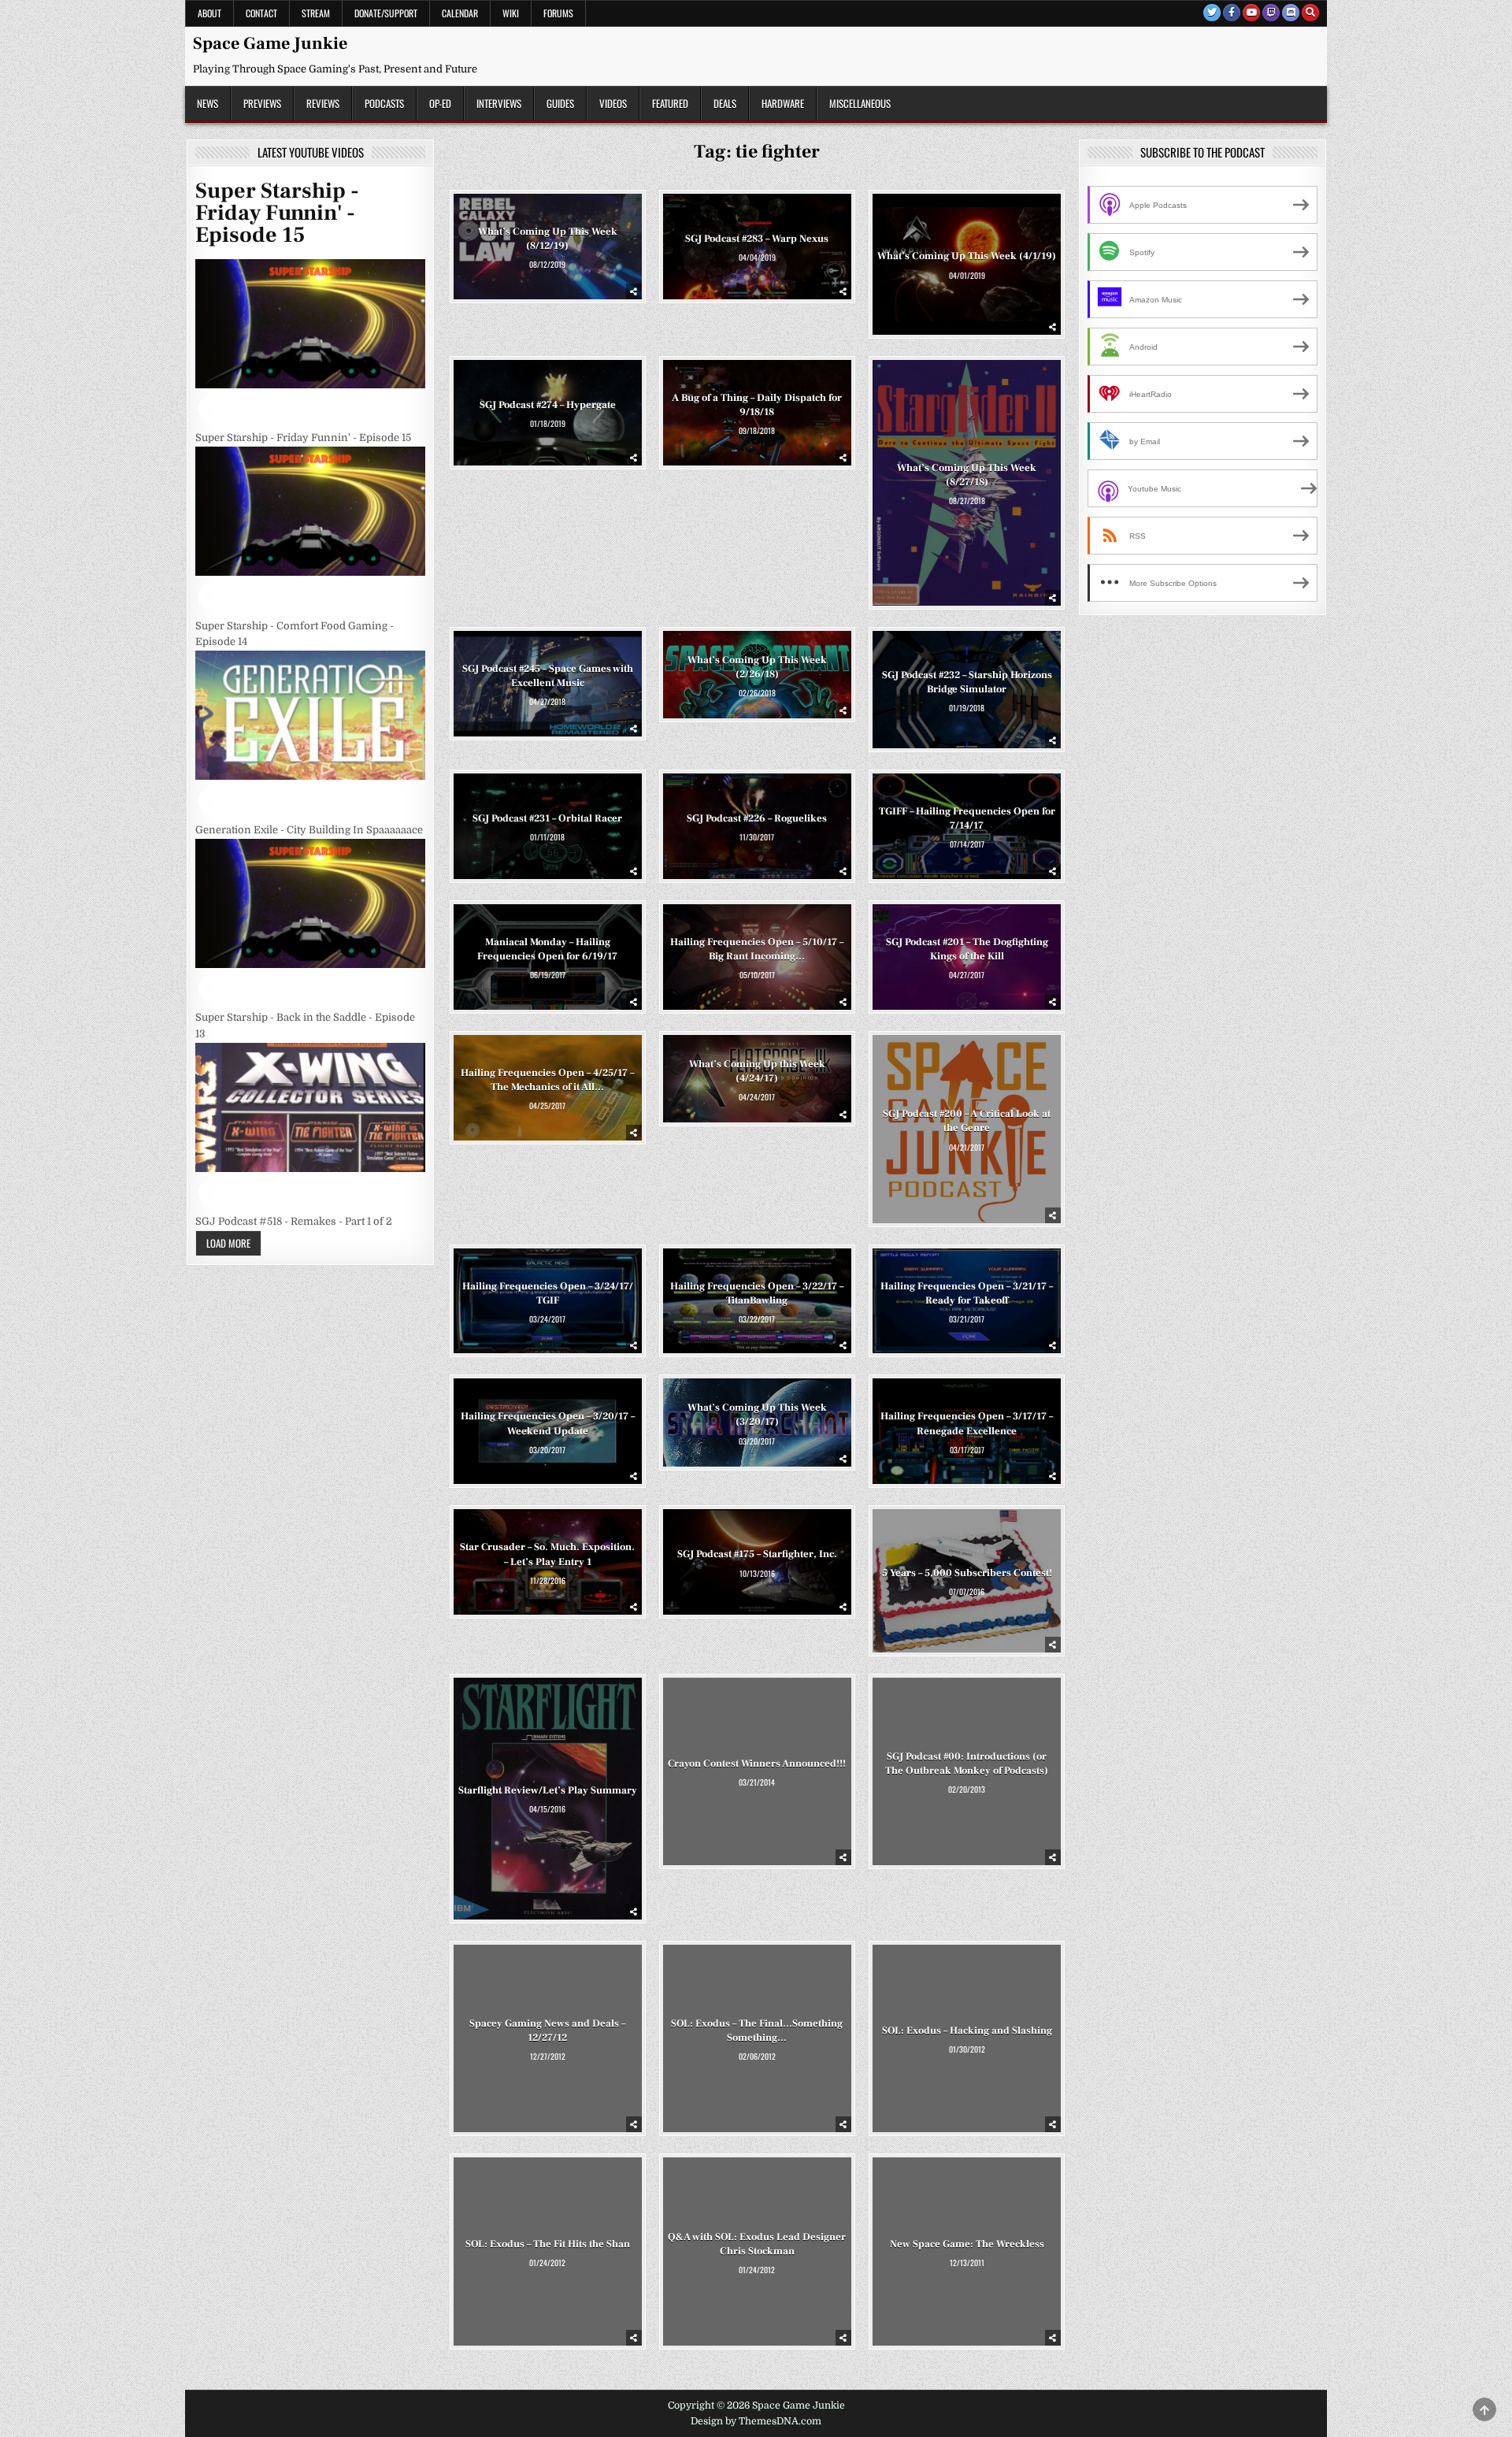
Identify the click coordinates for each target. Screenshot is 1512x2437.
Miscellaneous (860, 103)
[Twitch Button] (1271, 13)
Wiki (511, 13)
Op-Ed (440, 103)
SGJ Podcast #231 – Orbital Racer (547, 818)
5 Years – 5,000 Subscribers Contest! (967, 1573)
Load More (228, 1243)
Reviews (323, 103)
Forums (558, 13)
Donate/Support (386, 13)
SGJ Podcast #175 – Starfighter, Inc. (757, 1554)
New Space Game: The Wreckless (967, 2244)
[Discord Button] (1291, 13)
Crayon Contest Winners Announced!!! (757, 1764)
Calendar (460, 13)
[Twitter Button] (1212, 13)
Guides (560, 103)
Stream (316, 13)
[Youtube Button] (1251, 13)
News (208, 103)
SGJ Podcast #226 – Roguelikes (757, 818)
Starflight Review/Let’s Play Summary (548, 1790)
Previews (262, 103)
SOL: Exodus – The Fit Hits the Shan (548, 2244)
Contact (261, 13)
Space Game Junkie (270, 43)
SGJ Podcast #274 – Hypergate (548, 405)
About (209, 13)
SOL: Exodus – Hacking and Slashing (967, 2031)
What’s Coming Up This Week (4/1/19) (967, 256)
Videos (613, 103)
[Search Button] (1310, 13)
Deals (725, 103)
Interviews (499, 103)
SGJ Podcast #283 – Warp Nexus (757, 239)
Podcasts (384, 103)
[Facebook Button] (1232, 13)
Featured (670, 103)
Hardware (783, 103)
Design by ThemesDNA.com (756, 2421)
